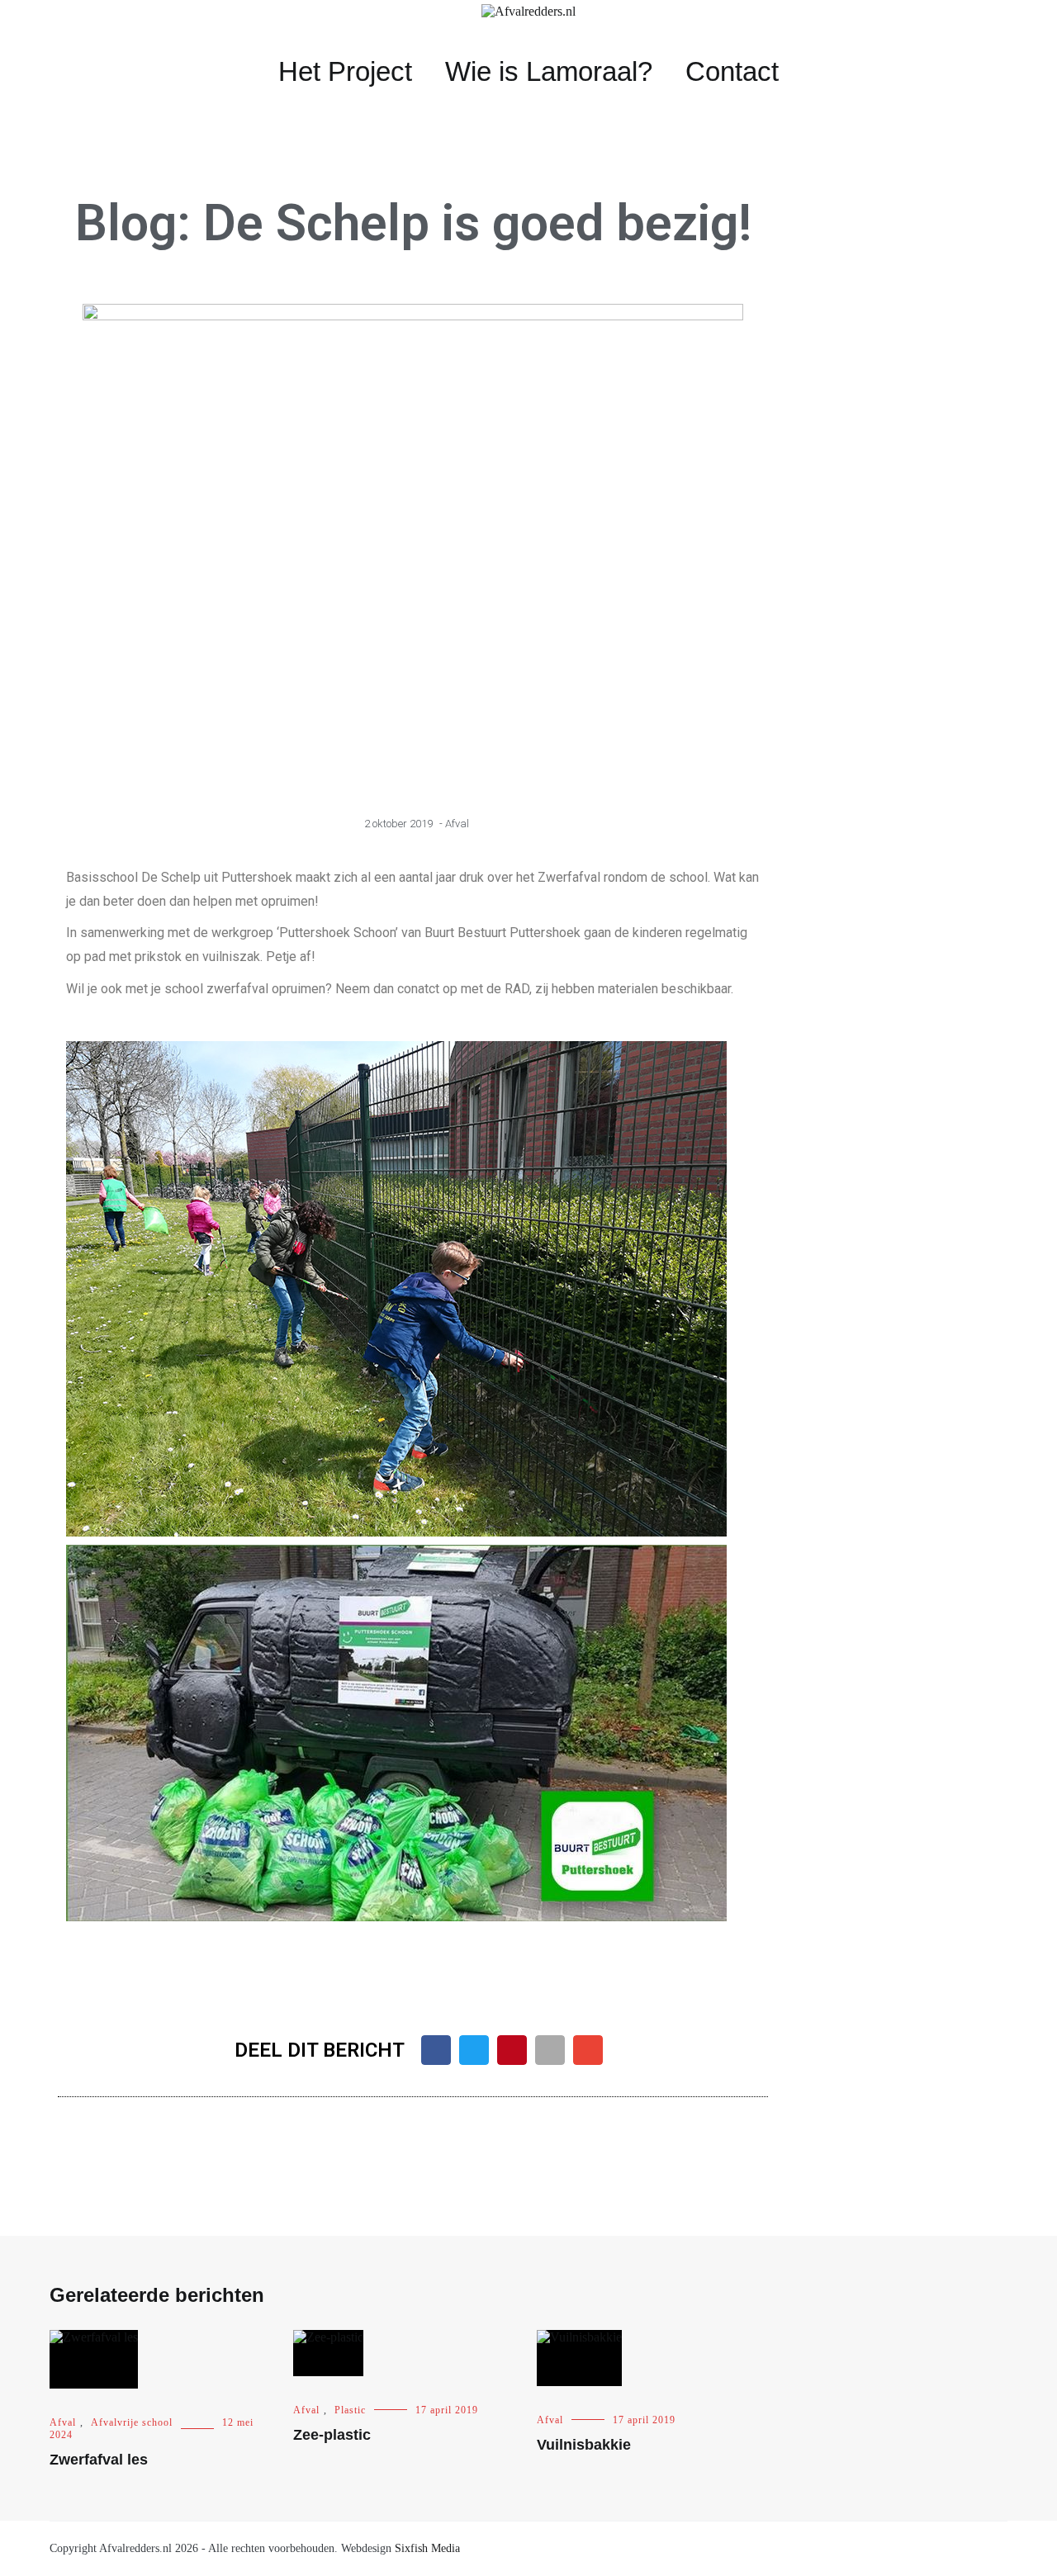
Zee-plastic (332, 2435)
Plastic (350, 2410)
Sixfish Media (427, 2548)
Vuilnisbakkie (584, 2445)
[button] (436, 2050)
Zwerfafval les (99, 2460)
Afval (457, 824)
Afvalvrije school (132, 2422)
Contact (732, 71)
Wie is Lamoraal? (549, 71)
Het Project (345, 71)
